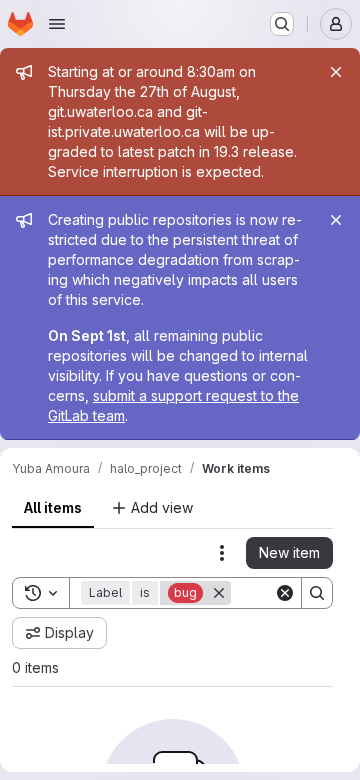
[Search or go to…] (282, 24)
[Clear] (285, 593)
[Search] (317, 593)
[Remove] (219, 593)
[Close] (336, 72)
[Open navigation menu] (57, 24)
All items (53, 507)
